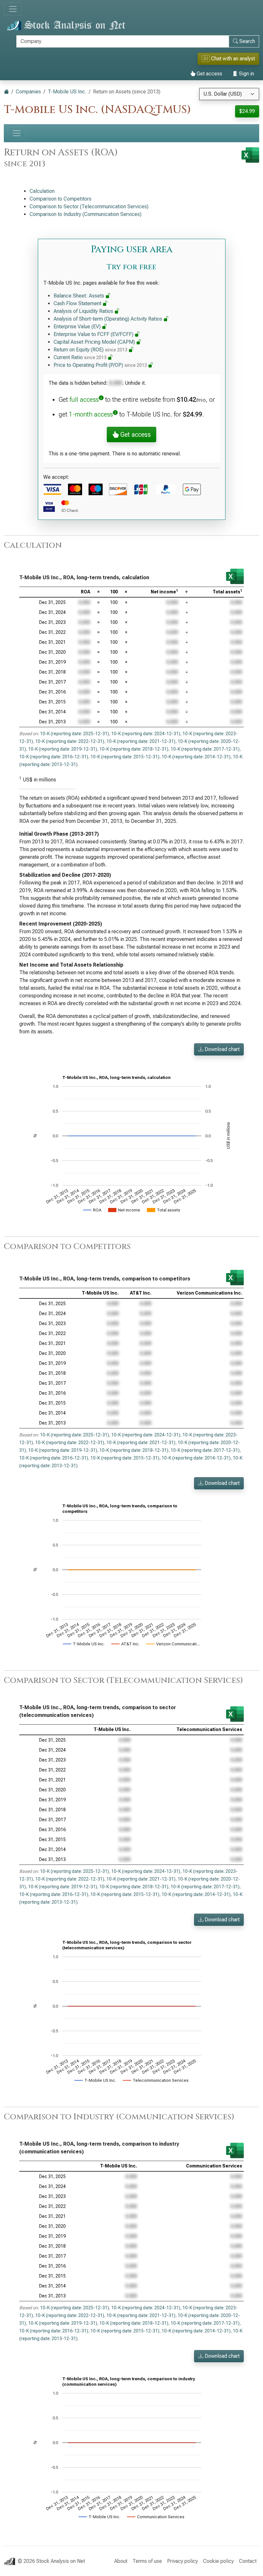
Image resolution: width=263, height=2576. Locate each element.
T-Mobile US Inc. (67, 92)
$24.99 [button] (247, 111)
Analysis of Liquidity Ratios (84, 311)
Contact (248, 2561)
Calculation (42, 191)
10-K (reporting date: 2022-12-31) (70, 741)
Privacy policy (182, 2561)
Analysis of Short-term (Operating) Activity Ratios (109, 319)
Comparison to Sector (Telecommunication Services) (89, 207)
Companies (28, 92)
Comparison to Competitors (60, 199)
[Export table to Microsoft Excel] (235, 576)
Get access (209, 74)
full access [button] (84, 400)
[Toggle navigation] (13, 9)
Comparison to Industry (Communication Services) (85, 214)
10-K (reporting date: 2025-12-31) (75, 734)
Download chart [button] (221, 1049)
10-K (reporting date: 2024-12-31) (146, 734)
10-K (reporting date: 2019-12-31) (63, 749)
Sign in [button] (246, 74)
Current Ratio (80, 357)
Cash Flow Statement (78, 303)
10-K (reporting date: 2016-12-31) (54, 757)
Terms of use (147, 2561)
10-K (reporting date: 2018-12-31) (134, 749)
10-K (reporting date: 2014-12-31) (196, 757)
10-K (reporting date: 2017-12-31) (205, 749)
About (121, 2561)
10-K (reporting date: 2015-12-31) (125, 757)
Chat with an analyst (229, 59)
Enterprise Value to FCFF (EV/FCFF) (94, 334)
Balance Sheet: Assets (80, 296)
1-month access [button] (91, 414)
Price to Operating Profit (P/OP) (100, 365)
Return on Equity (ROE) (90, 350)
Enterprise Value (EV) (78, 327)
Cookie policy (218, 2561)
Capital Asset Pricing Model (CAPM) (95, 342)
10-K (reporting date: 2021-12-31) (141, 741)
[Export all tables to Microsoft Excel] (250, 155)
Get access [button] (135, 435)
